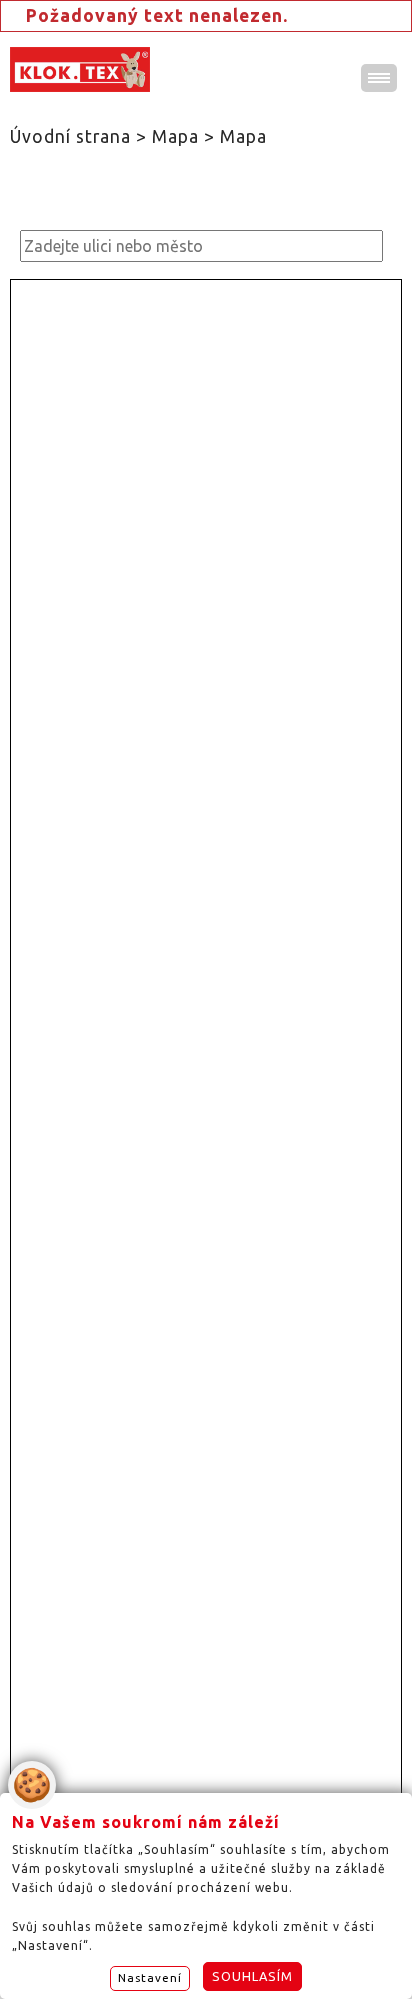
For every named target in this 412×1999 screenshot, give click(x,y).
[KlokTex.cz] (80, 69)
